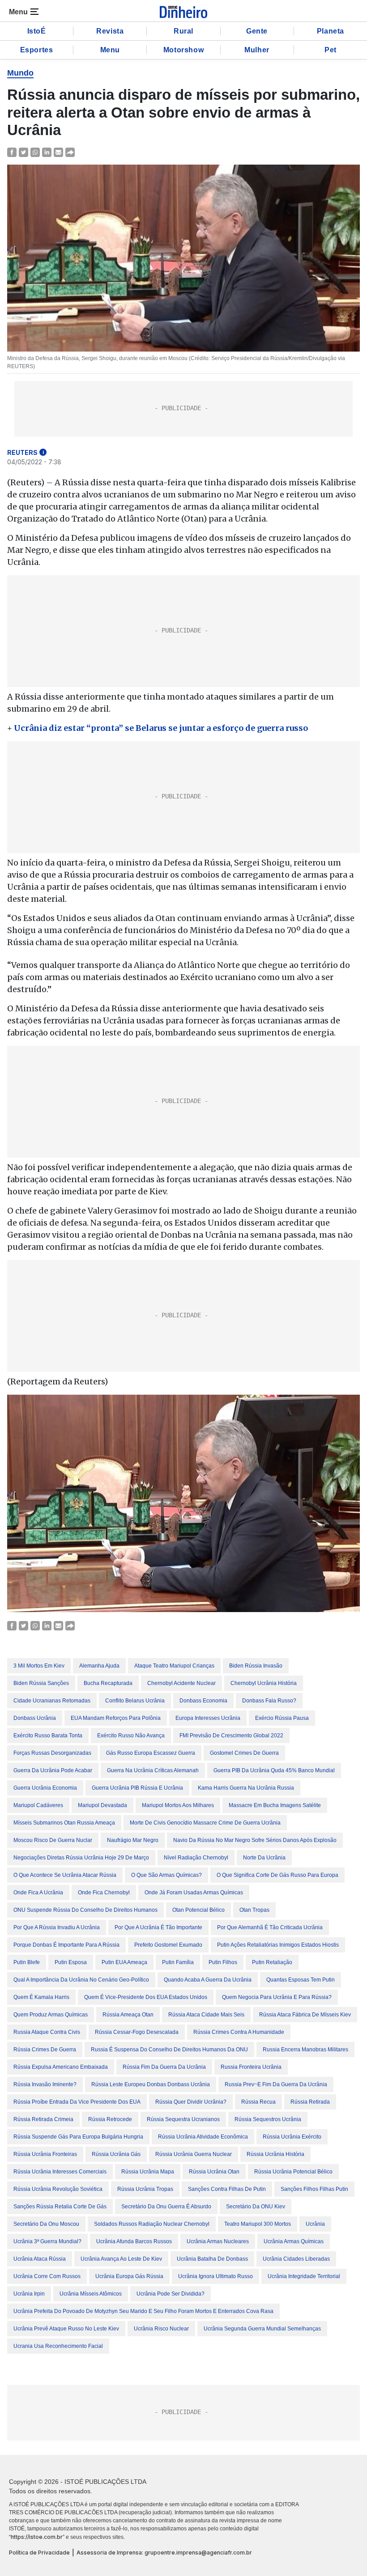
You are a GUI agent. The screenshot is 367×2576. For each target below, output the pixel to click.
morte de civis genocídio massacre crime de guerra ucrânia (205, 1823)
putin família (178, 1962)
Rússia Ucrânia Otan (214, 2172)
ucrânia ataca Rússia (40, 2259)
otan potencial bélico (198, 1910)
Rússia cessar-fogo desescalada (137, 2032)
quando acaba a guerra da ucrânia (208, 1980)
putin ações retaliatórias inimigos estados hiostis (278, 1945)
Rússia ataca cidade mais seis (206, 2015)
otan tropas (254, 1910)
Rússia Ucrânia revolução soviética (58, 2189)
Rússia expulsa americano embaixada (61, 2067)
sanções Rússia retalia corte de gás (60, 2207)
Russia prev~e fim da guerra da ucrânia (276, 2084)
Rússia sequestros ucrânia (268, 2119)
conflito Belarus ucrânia (135, 1701)
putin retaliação (272, 1962)
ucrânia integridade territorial (304, 2276)
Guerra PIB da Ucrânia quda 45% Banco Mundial (274, 1770)
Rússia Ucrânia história (275, 2154)
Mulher (257, 50)
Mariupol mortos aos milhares (178, 1805)
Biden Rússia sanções (41, 1683)
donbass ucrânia (35, 1718)
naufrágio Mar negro (133, 1840)
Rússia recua (258, 2102)
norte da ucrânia (264, 1858)
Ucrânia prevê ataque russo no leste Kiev (66, 2329)
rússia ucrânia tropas (145, 2189)
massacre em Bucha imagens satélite (275, 1805)
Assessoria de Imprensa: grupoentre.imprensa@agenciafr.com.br (164, 2553)
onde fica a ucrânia (38, 1893)
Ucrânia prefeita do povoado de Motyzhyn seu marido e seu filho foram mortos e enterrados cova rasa (143, 2311)
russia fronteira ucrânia (251, 2067)
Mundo (20, 73)
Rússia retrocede (110, 2119)
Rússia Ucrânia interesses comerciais (60, 2172)
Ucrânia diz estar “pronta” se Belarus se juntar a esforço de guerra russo (161, 728)
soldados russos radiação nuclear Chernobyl (152, 2224)
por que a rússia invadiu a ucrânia (57, 1927)
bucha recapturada (108, 1683)
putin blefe (27, 1962)
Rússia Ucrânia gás (116, 2154)
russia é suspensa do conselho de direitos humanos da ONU (169, 2050)
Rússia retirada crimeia (43, 2119)
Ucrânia (315, 2224)
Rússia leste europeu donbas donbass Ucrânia (151, 2084)
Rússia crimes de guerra (45, 2050)
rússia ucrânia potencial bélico (293, 2172)
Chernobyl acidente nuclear (181, 1683)
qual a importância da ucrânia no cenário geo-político (81, 1980)
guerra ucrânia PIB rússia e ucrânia (137, 1788)
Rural (183, 31)
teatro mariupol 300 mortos (258, 2224)
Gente (257, 31)
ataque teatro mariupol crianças (174, 1666)
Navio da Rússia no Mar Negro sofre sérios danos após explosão (255, 1840)
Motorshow (183, 50)
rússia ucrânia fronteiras (45, 2154)
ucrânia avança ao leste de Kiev (121, 2259)
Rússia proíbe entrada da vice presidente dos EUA (77, 2102)
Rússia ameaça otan (128, 2015)
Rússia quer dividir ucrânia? (191, 2102)
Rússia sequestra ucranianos (183, 2119)
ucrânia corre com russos (47, 2276)
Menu (110, 50)
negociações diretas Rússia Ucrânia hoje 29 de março (81, 1858)
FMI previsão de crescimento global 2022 (231, 1736)
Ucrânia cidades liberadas (296, 2259)
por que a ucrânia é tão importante (158, 1927)
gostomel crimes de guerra (244, 1753)
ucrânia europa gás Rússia (129, 2276)
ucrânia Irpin (29, 2294)
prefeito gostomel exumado (168, 1945)
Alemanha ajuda (99, 1666)
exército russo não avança (131, 1736)
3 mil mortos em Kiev (39, 1666)
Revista (110, 31)
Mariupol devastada (102, 1805)
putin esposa (71, 1962)
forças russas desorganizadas (52, 1753)
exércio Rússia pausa (282, 1718)
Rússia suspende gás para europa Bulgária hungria (78, 2137)
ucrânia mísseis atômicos (91, 2294)
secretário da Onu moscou (46, 2224)
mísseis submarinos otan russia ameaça (64, 1823)
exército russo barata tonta (48, 1736)
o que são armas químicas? (166, 1875)
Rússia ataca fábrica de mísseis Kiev (305, 2015)
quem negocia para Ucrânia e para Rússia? (277, 1997)
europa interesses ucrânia (208, 1718)
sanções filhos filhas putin (314, 2189)
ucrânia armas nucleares (218, 2241)
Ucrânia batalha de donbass (212, 2259)
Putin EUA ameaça (124, 1962)
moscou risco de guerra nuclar (53, 1840)
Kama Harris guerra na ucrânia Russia (246, 1788)
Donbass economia (203, 1701)
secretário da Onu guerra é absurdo (166, 2207)
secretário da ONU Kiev (256, 2207)
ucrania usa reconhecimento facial (58, 2346)
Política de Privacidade (39, 2553)
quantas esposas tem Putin (301, 1980)
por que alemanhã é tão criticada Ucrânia (270, 1927)
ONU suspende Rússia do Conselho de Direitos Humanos (85, 1910)
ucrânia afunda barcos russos (134, 2241)
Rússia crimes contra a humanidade (239, 2032)
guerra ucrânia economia (45, 1788)
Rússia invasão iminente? (45, 2084)
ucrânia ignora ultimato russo (216, 2276)
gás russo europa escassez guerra (151, 1753)
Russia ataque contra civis (47, 2032)
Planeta (331, 31)
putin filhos (223, 1962)
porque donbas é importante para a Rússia (66, 1945)
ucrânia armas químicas (294, 2241)
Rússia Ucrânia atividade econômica (203, 2137)
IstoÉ (37, 31)
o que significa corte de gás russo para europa (277, 1875)
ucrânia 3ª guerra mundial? (47, 2241)
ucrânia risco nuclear (161, 2329)
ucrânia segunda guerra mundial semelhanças (262, 2329)
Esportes (37, 50)
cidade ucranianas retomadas (52, 1701)
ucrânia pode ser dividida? (171, 2294)
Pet (331, 50)
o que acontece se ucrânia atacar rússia (65, 1875)
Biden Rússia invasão (256, 1666)
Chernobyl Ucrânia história (264, 1683)
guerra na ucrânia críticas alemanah (153, 1770)
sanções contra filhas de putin (227, 2189)
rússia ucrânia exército (292, 2137)
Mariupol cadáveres (38, 1805)
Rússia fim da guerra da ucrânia (164, 2067)
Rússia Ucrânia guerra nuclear (194, 2154)
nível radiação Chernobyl (196, 1858)
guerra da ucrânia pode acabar (53, 1770)
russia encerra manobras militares (305, 2050)
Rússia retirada (310, 2102)
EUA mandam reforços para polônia (116, 1718)
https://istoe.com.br (37, 2537)
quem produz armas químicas (51, 2015)
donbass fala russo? (269, 1701)
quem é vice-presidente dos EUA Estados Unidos (146, 1997)
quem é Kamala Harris (41, 1997)
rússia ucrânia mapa (148, 2172)
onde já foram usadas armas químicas (194, 1893)
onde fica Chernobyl (104, 1893)
